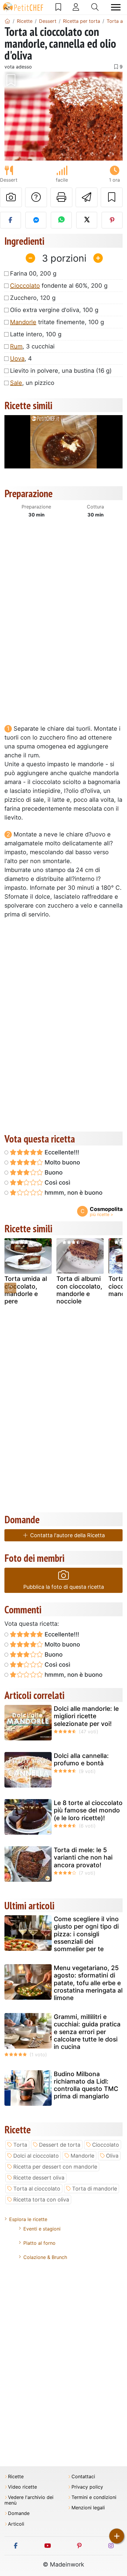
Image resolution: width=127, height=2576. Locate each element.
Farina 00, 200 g (33, 273)
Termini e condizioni (94, 2497)
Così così (57, 1183)
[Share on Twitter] (87, 220)
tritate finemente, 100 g (57, 322)
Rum (16, 346)
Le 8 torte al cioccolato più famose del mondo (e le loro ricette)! (88, 1810)
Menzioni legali (88, 2508)
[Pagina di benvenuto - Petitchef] (7, 21)
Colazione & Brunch (45, 2257)
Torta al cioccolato (37, 2189)
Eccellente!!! (61, 1152)
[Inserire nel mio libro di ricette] (112, 197)
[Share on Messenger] (36, 220)
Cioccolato (25, 286)
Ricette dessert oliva (39, 2178)
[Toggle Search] (95, 7)
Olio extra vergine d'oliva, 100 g (54, 310)
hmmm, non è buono (73, 1193)
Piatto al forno (39, 2243)
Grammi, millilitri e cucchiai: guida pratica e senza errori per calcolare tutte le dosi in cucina (87, 2032)
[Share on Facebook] (10, 220)
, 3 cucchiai (32, 346)
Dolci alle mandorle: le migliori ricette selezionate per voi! (86, 1716)
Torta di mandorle (95, 2189)
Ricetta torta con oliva (41, 2200)
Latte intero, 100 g (36, 334)
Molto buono (62, 1162)
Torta (20, 2145)
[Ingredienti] (10, 1288)
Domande (19, 2513)
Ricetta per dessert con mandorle (55, 2167)
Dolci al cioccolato (36, 2156)
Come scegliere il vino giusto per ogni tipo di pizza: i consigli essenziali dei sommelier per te (86, 1934)
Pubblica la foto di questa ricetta (64, 1587)
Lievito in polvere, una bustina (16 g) (61, 371)
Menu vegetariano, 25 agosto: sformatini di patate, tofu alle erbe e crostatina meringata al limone (88, 1983)
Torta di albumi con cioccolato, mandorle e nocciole (79, 1290)
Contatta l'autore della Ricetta (67, 1535)
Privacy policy (87, 2487)
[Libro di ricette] (58, 7)
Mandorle (23, 322)
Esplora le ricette (28, 2219)
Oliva (112, 2156)
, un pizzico (32, 383)
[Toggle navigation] (116, 7)
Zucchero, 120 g (33, 298)
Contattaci (83, 2477)
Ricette (16, 2477)
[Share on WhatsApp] (61, 220)
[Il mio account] (76, 7)
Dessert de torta (60, 2145)
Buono (53, 1172)
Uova (17, 359)
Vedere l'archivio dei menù (29, 2500)
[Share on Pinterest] (112, 220)
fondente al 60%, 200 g (59, 286)
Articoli (16, 2524)
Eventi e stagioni (42, 2229)
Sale (16, 383)
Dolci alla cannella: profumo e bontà (81, 1759)
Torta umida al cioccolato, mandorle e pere (26, 1290)
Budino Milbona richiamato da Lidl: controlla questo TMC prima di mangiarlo (86, 2085)
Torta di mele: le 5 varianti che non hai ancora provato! (83, 1857)
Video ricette (22, 2487)
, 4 (21, 359)
